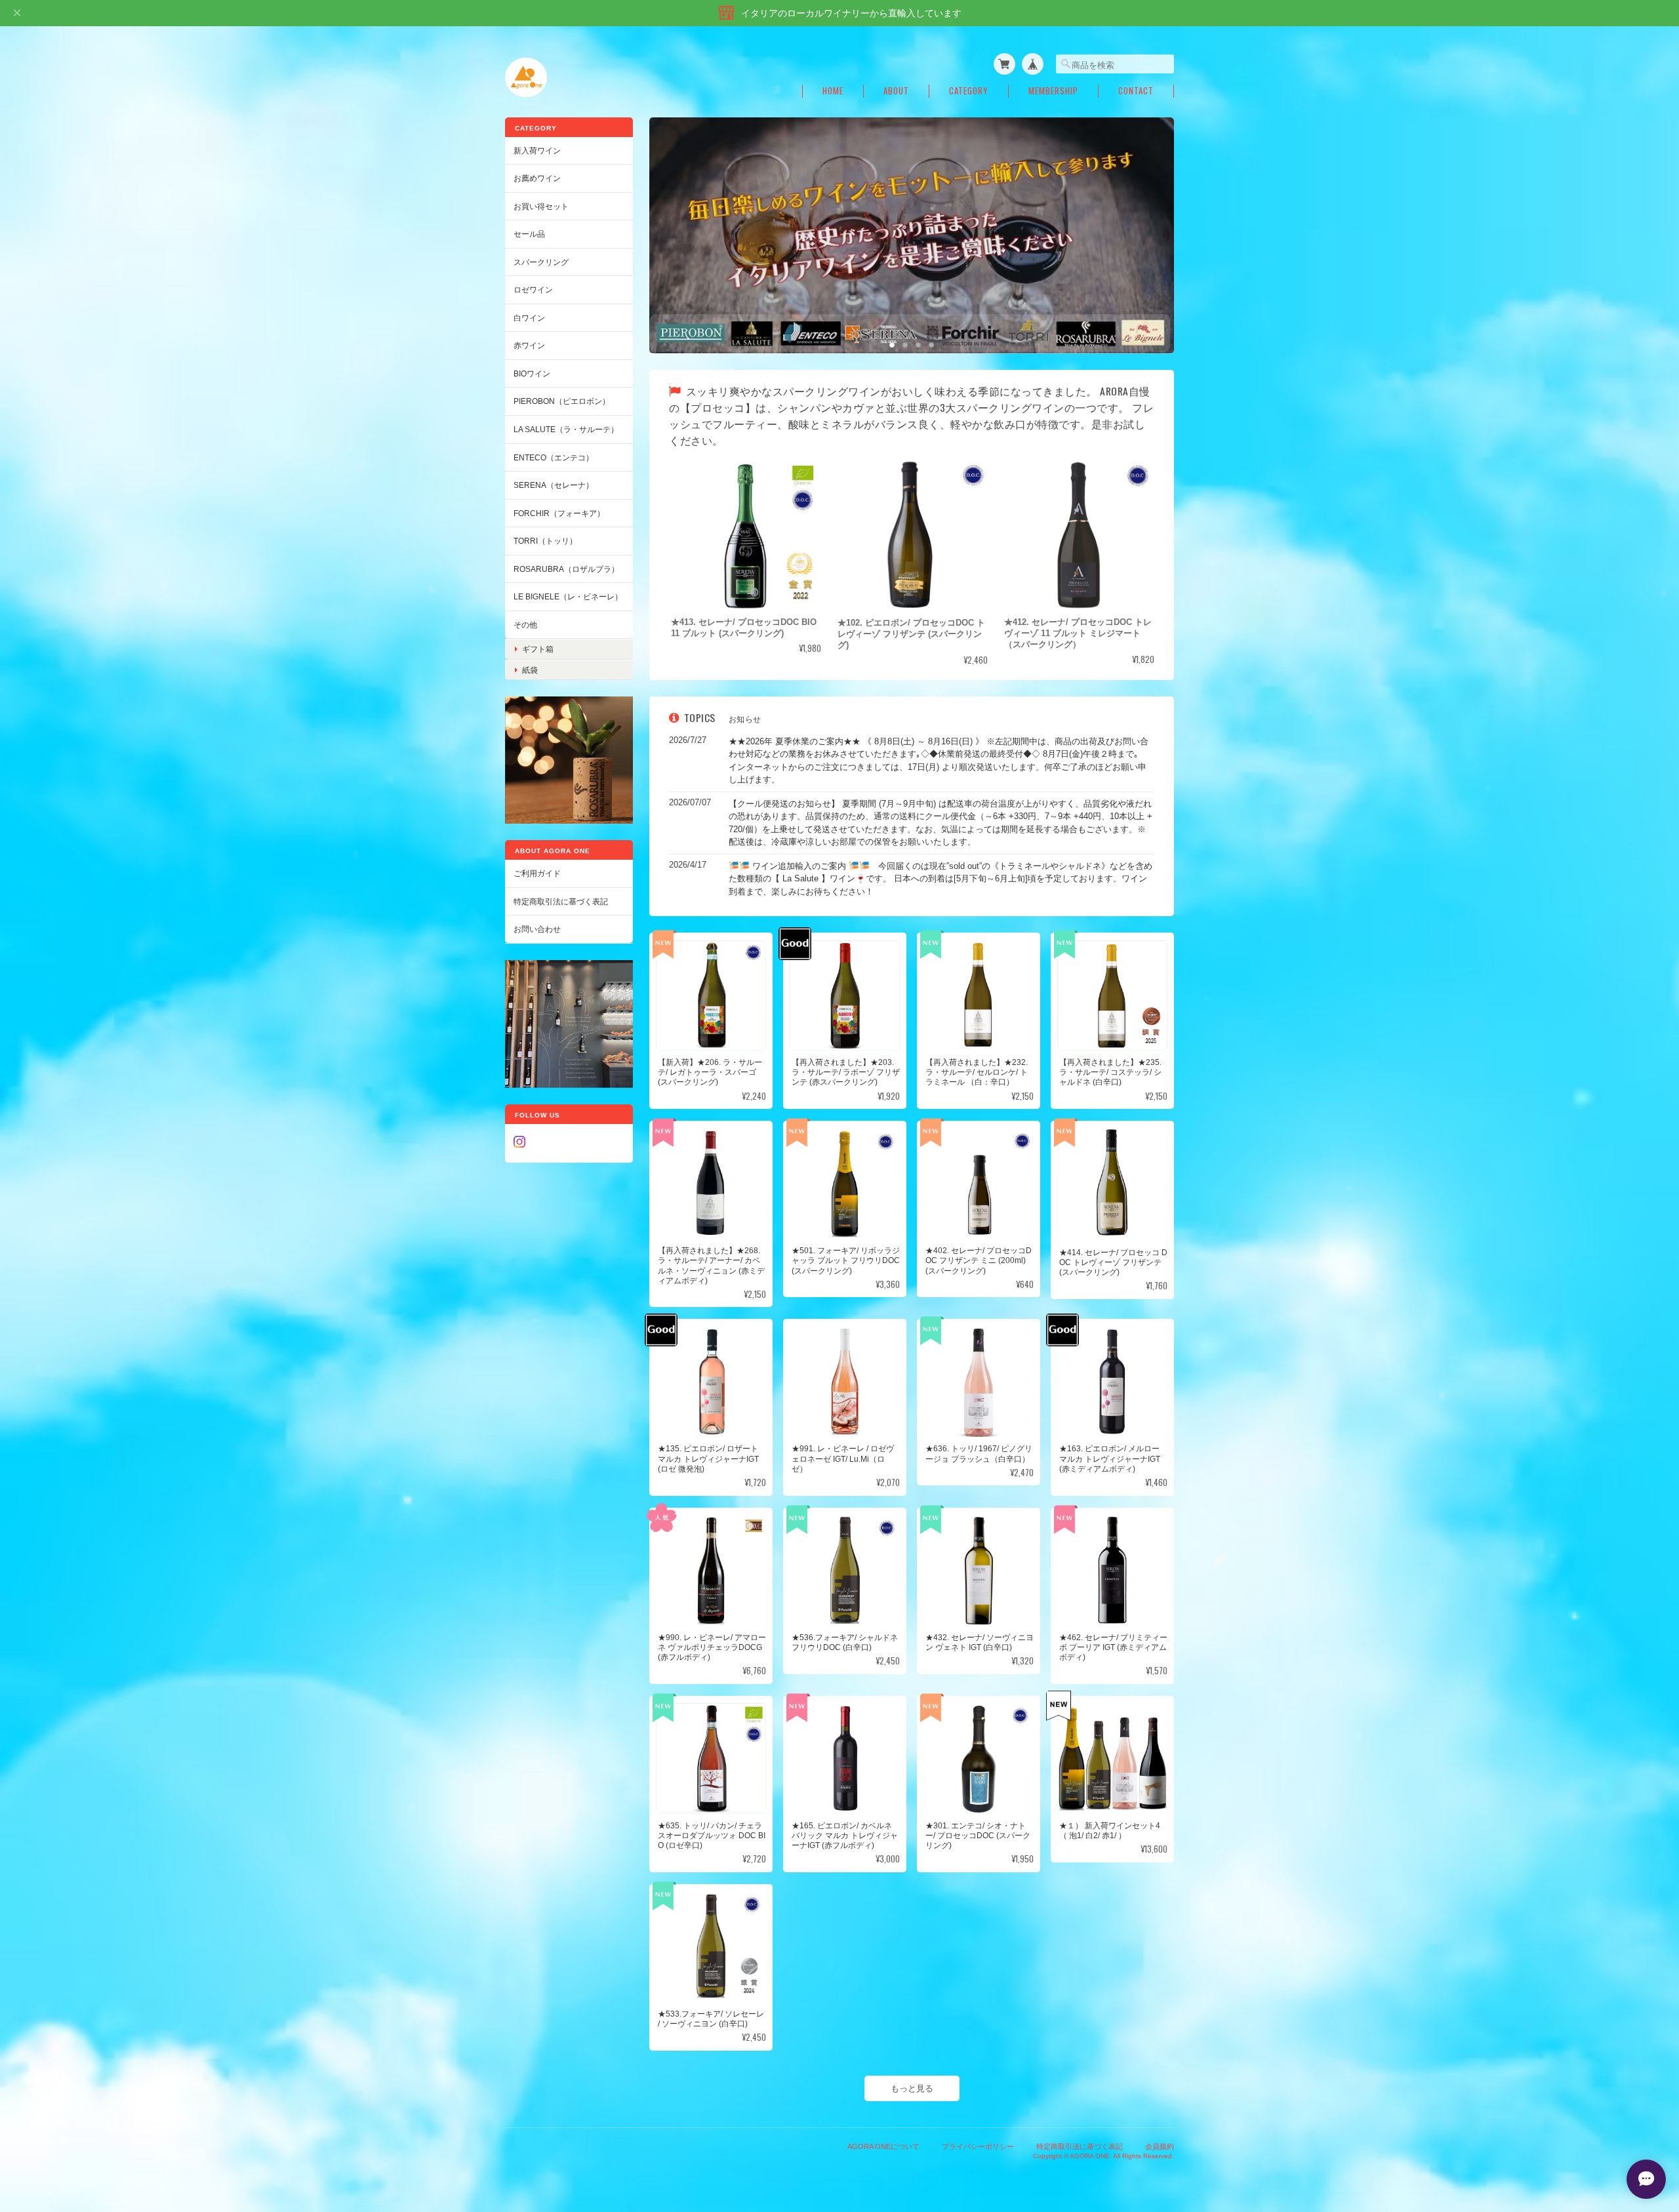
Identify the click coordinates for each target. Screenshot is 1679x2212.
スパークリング (541, 262)
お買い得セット (541, 206)
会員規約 (1160, 2146)
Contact (1136, 91)
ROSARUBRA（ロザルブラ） (566, 569)
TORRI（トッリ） (545, 541)
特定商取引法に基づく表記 (561, 901)
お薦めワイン (537, 178)
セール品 (529, 234)
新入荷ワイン (537, 151)
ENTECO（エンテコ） (554, 457)
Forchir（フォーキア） (559, 513)
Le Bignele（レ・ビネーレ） (568, 596)
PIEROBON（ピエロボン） (562, 401)
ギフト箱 (538, 649)
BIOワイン (532, 373)
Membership (1053, 91)
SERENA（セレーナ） (554, 485)
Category (969, 91)
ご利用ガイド (537, 873)
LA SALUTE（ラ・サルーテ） (566, 429)
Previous (672, 222)
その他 (525, 625)
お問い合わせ (537, 929)
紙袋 (530, 670)
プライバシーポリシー (978, 2146)
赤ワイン (529, 345)
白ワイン (529, 318)
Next (1151, 222)
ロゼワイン (533, 290)
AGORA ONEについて (883, 2146)
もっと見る (912, 2088)
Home (833, 91)
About (896, 91)
